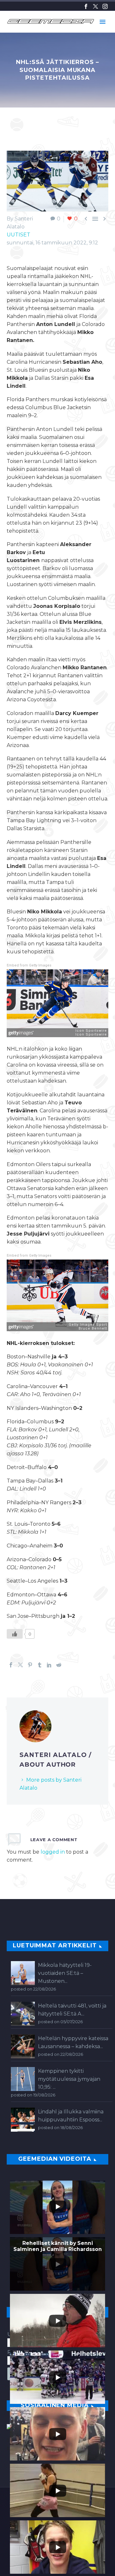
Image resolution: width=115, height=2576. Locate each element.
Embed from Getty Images (29, 965)
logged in (53, 1852)
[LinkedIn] (49, 1665)
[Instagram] (105, 6)
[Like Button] (15, 1634)
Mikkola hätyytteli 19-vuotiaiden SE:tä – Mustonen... (65, 1973)
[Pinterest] (30, 1665)
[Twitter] (96, 6)
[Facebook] (86, 6)
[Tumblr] (40, 1665)
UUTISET (19, 235)
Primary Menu (103, 22)
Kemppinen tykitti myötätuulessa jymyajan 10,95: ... (69, 2079)
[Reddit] (59, 1665)
